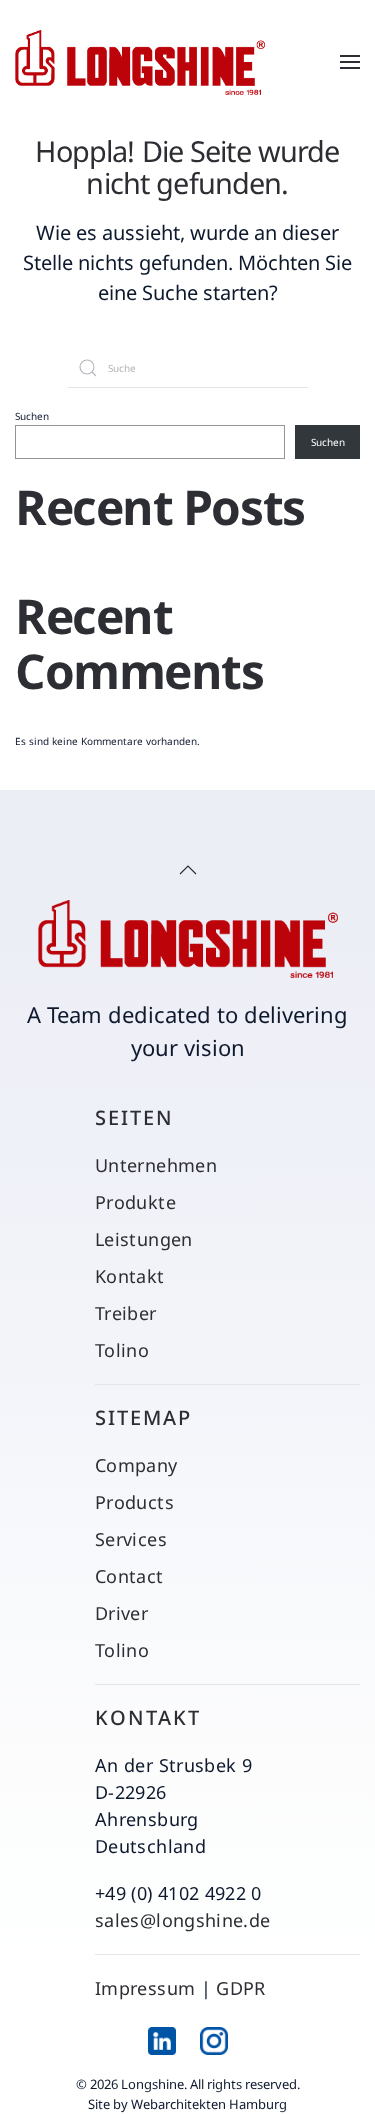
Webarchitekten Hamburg (209, 2104)
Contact (129, 1576)
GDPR (240, 1988)
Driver (121, 1613)
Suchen (32, 416)
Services (131, 1539)
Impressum (145, 1988)
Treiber (126, 1313)
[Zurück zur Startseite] (140, 62)
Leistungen (144, 1239)
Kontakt (130, 1276)
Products (134, 1502)
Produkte (135, 1202)
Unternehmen (156, 1165)
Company (136, 1465)
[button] (350, 62)
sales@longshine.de (182, 1920)
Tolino (122, 1350)
